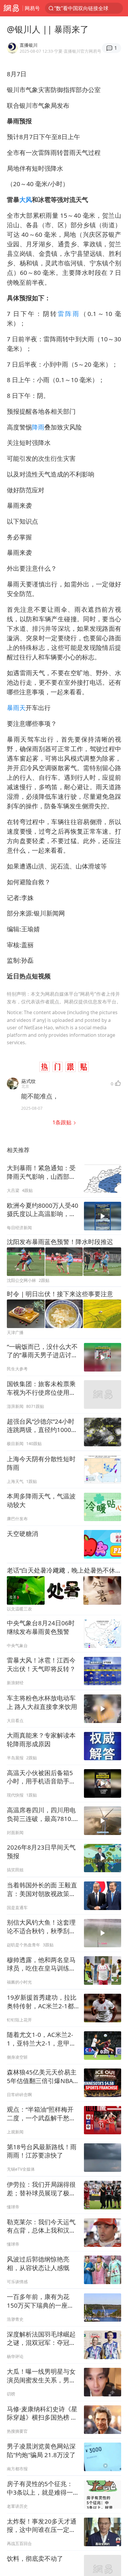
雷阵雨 (69, 314)
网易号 (32, 8)
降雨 (38, 427)
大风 (26, 200)
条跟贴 (63, 1122)
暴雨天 (16, 708)
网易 (11, 8)
